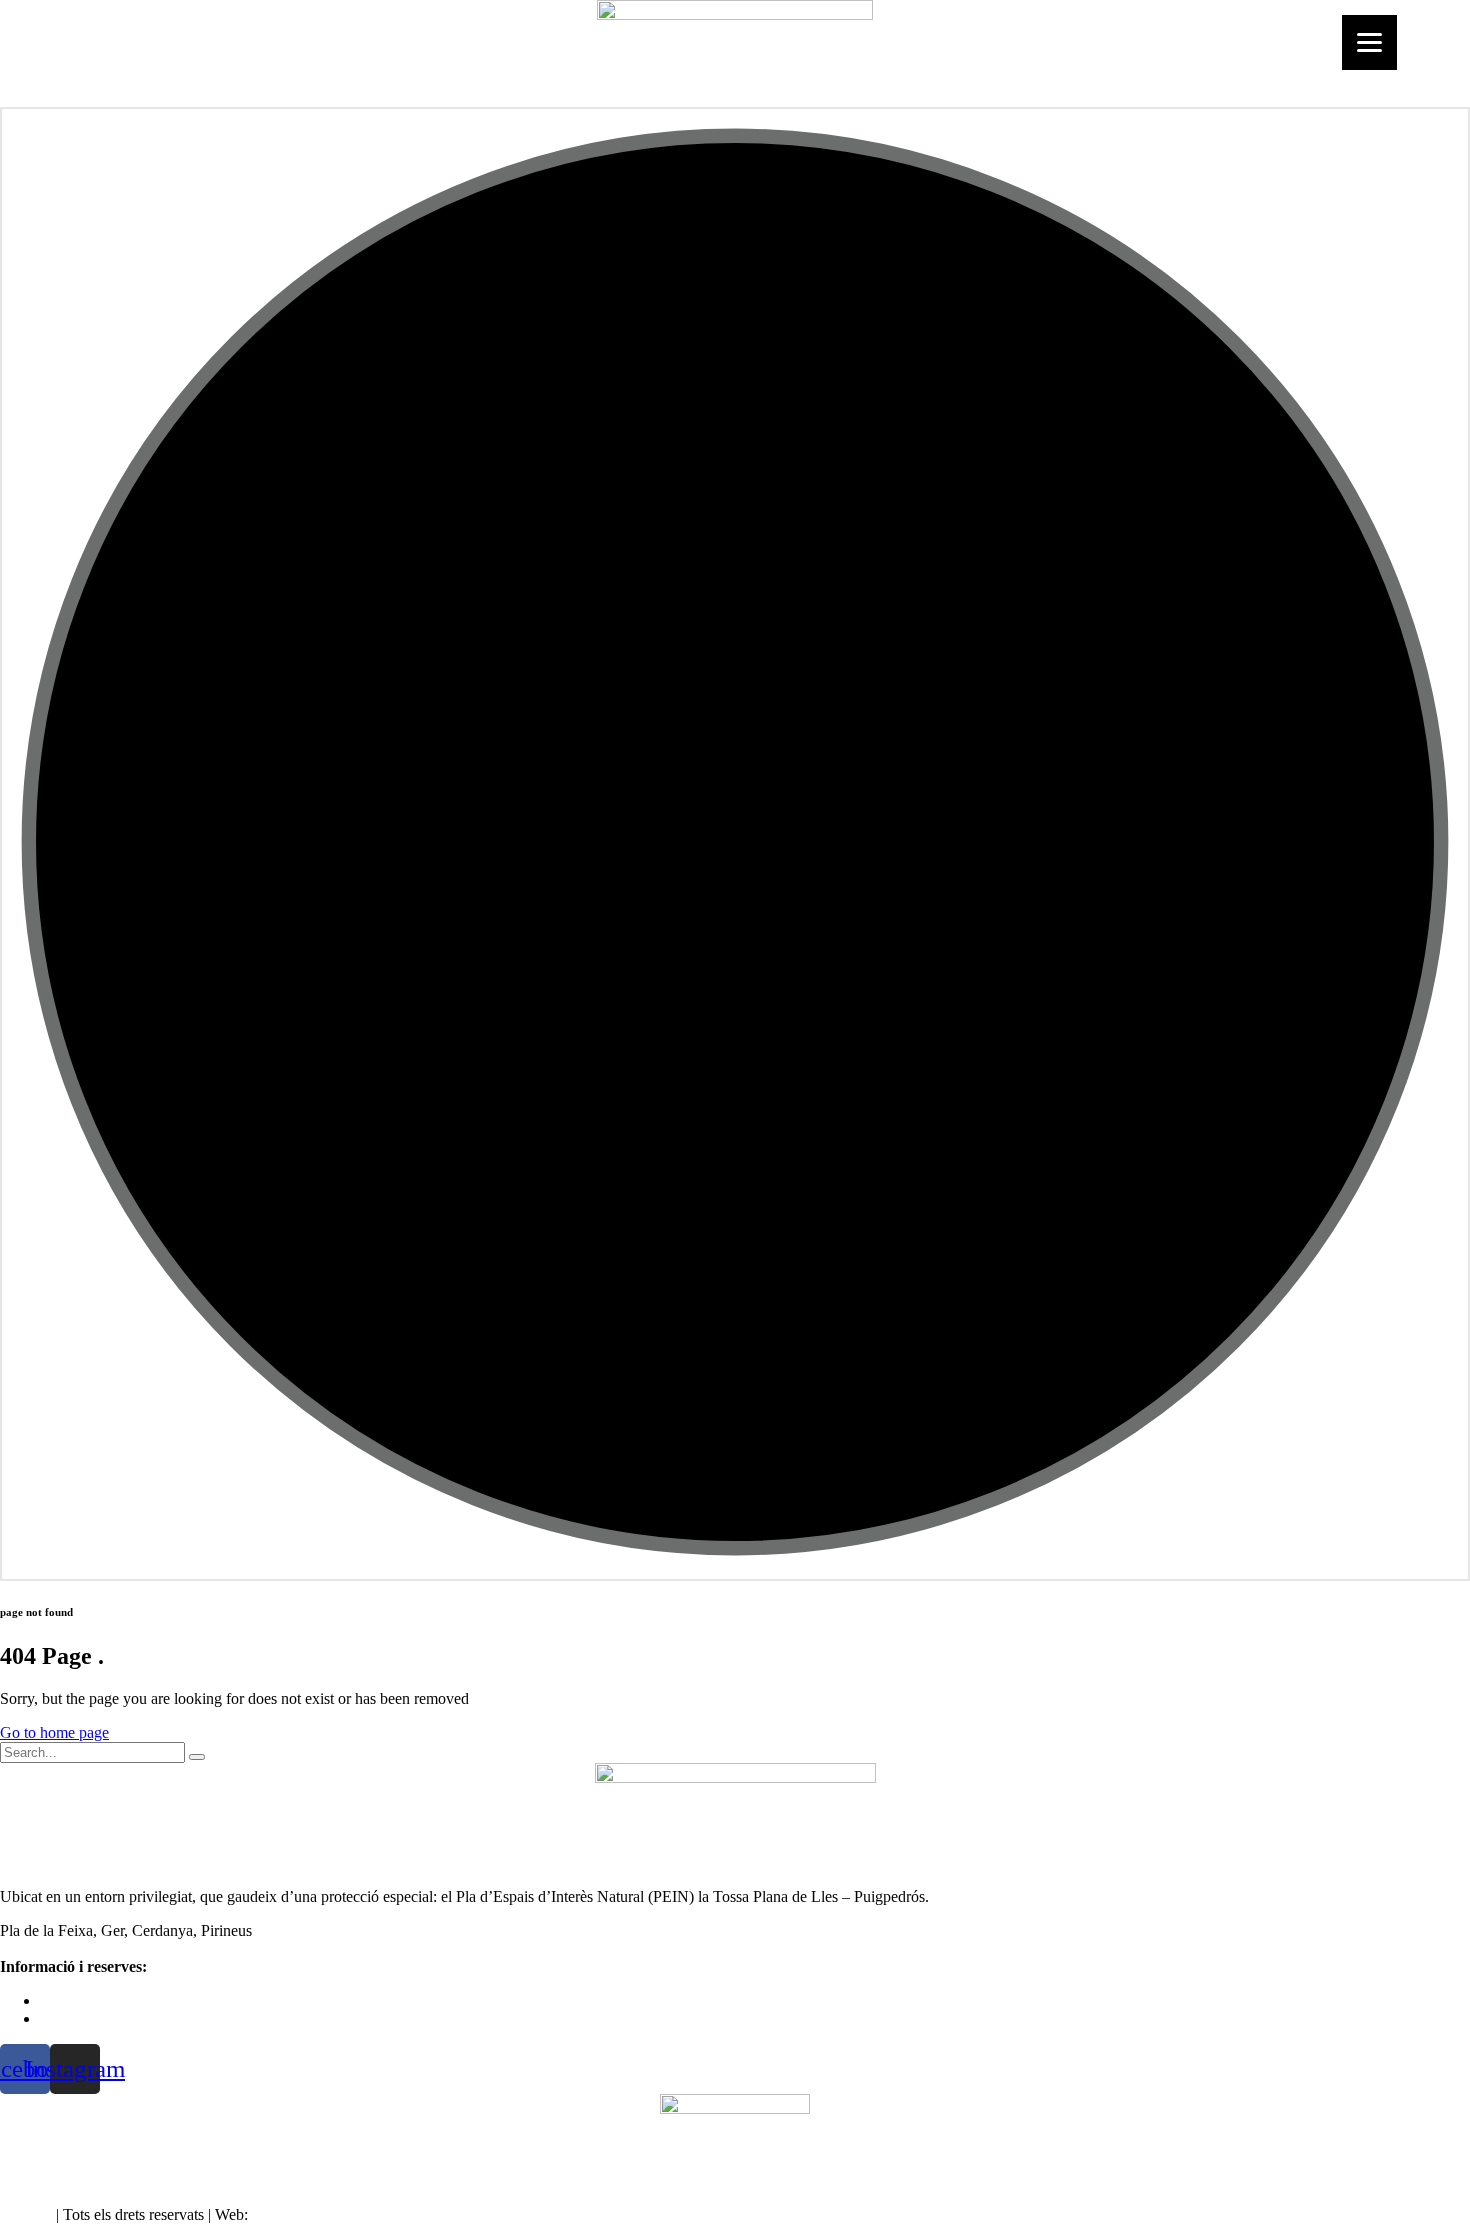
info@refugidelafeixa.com (122, 2018)
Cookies (26, 2214)
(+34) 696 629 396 (99, 2000)
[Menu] (1369, 42)
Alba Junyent (294, 2214)
